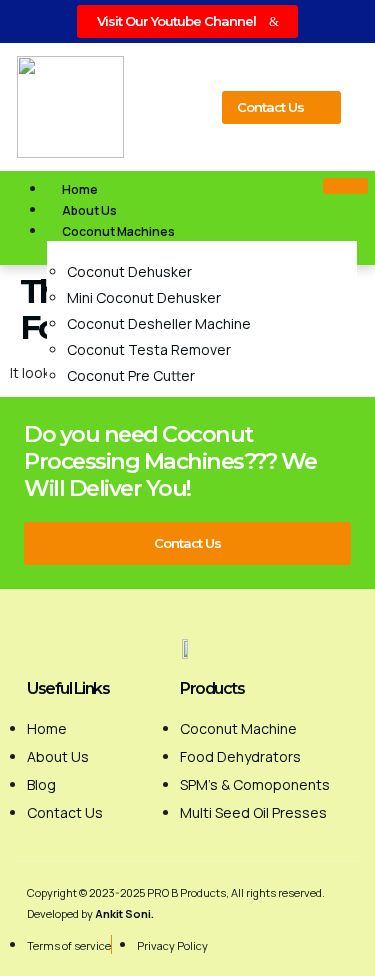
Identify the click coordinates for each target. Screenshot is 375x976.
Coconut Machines (118, 231)
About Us (89, 210)
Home (80, 189)
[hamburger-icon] (345, 186)
